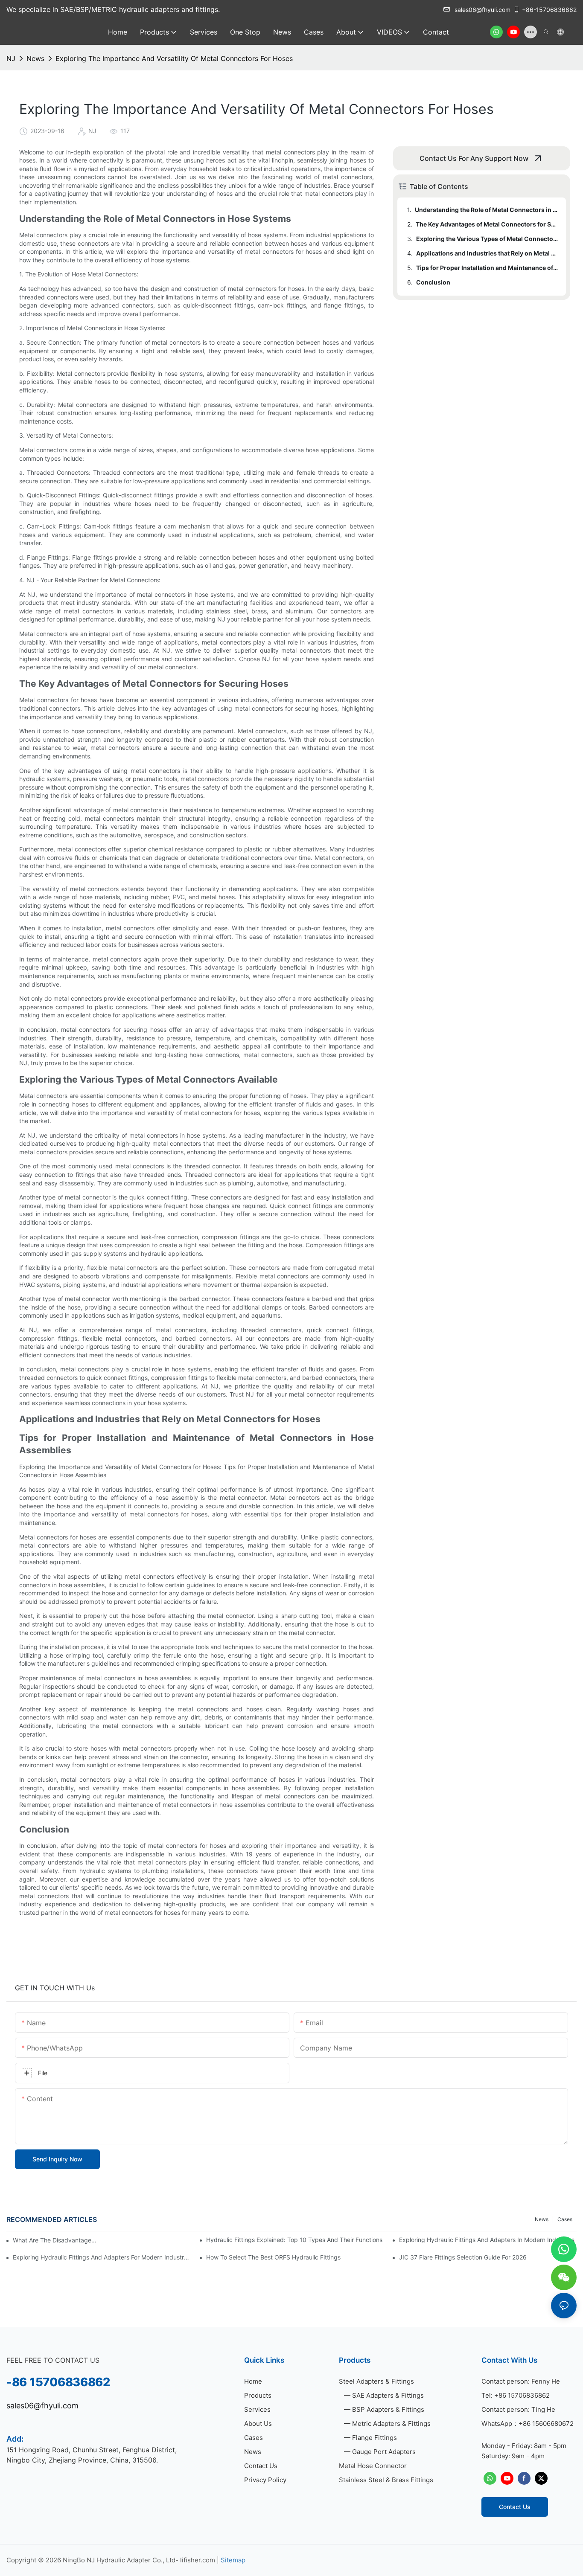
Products (258, 2395)
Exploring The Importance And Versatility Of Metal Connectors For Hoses (174, 58)
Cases (565, 2219)
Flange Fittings (375, 2438)
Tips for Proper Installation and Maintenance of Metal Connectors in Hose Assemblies (487, 268)
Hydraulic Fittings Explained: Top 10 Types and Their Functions (294, 2240)
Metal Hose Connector (373, 2466)
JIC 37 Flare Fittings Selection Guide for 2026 (463, 2257)
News (35, 58)
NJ (11, 58)
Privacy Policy (265, 2480)
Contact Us (261, 2466)
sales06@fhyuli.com (482, 10)
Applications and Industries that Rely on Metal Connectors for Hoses (487, 253)
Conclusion (433, 282)
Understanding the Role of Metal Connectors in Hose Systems (486, 210)
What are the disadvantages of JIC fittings (55, 2240)
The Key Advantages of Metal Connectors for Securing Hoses (487, 224)
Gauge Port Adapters (384, 2452)
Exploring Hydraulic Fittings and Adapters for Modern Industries (102, 2257)
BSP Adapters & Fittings (388, 2409)
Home (253, 2381)
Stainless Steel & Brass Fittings (386, 2480)
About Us (258, 2424)
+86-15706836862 (549, 10)
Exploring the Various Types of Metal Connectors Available (487, 239)
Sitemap (233, 2560)
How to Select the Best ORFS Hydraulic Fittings (273, 2257)
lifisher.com (198, 2560)
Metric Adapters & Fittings (391, 2424)
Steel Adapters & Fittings (376, 2381)
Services (257, 2409)
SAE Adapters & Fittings (388, 2395)
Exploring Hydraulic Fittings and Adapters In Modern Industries (487, 2240)
